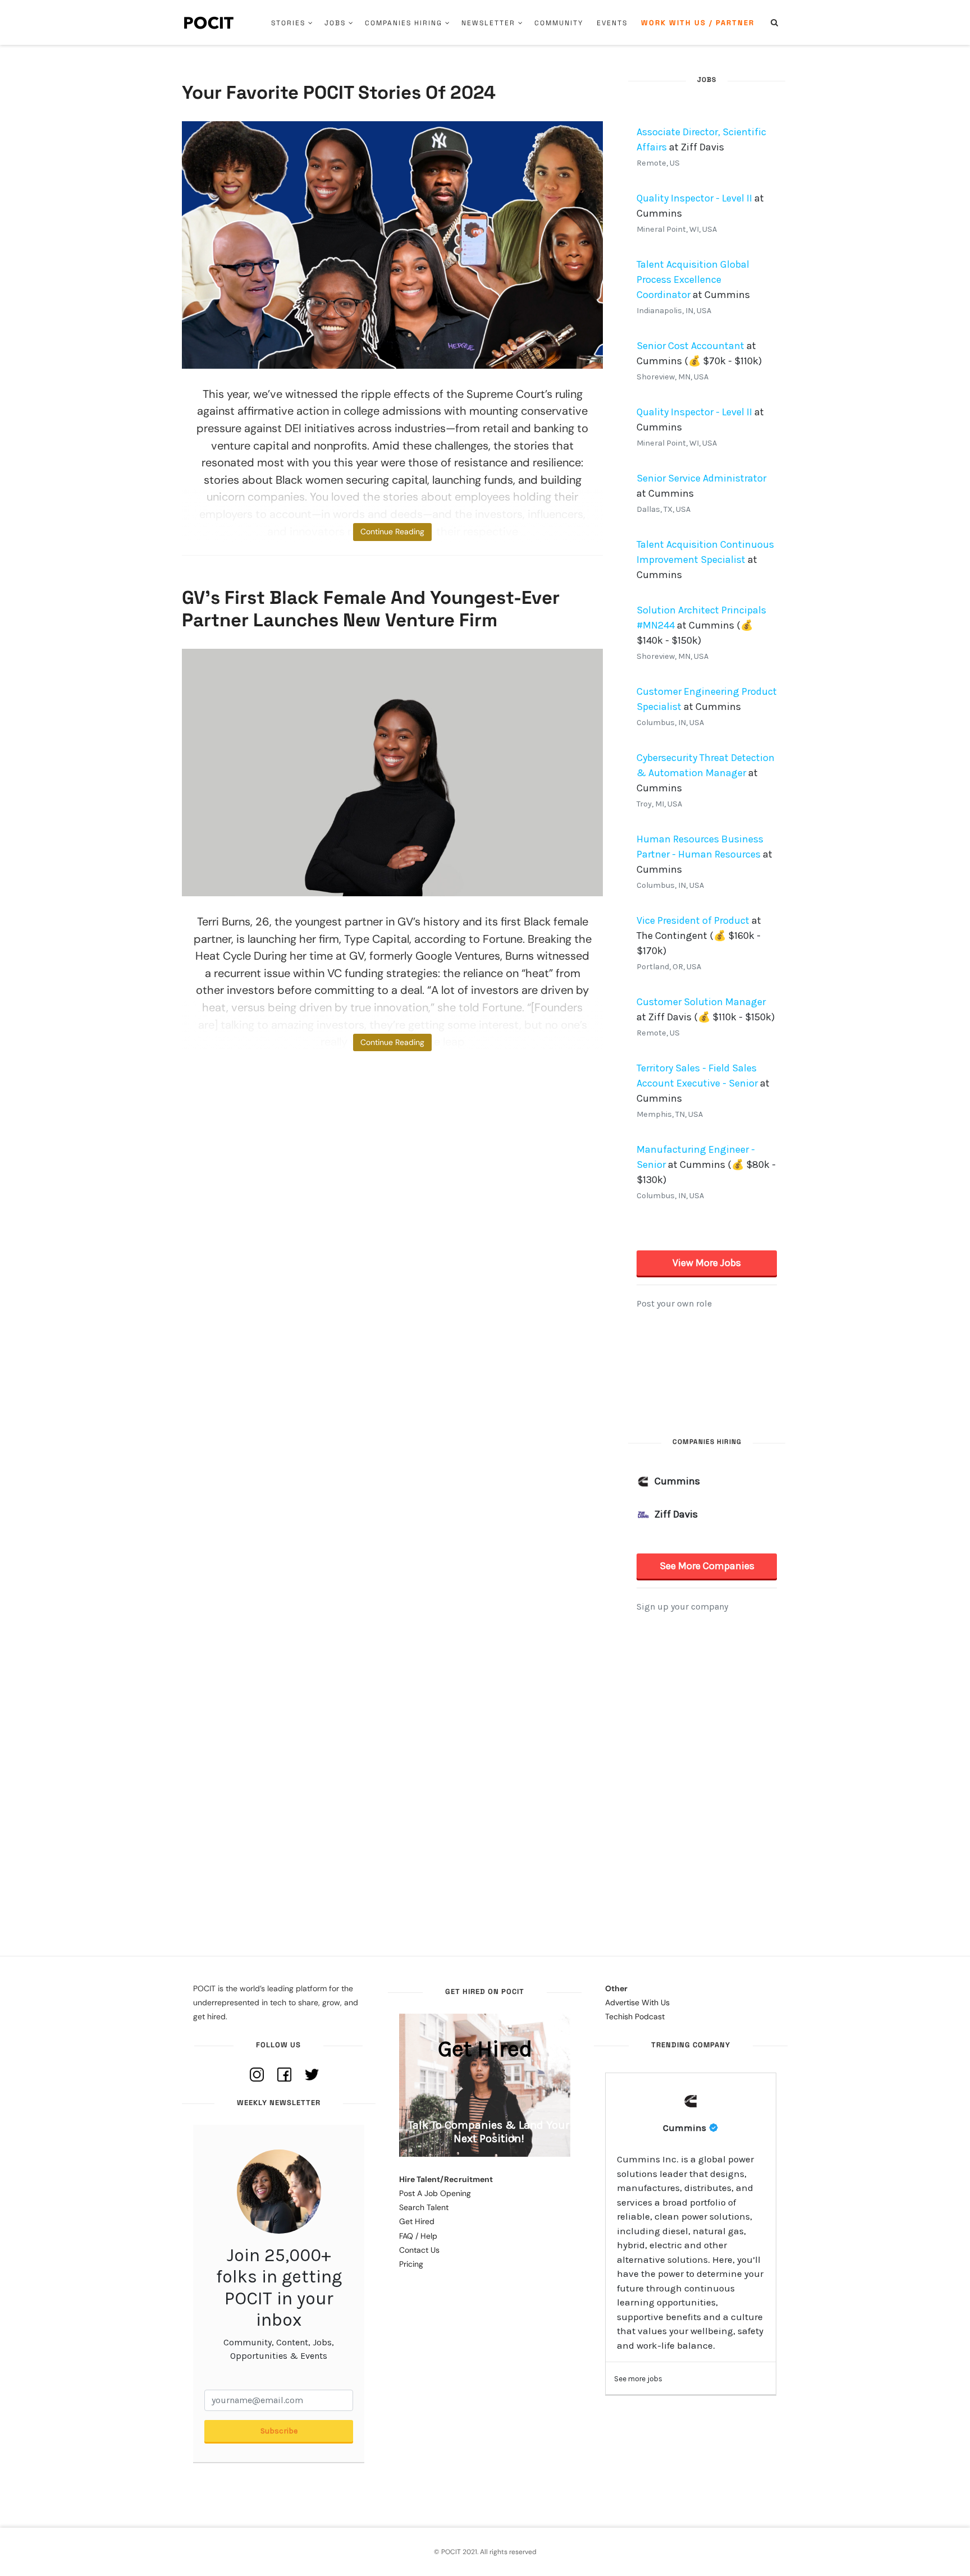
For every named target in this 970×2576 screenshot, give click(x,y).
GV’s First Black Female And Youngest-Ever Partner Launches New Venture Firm (371, 609)
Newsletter (488, 23)
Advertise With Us (637, 2002)
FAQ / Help (418, 2236)
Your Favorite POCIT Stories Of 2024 (339, 93)
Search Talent (424, 2207)
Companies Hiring (404, 23)
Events (612, 23)
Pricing (411, 2264)
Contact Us (419, 2250)
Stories (288, 23)
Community (559, 23)
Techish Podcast (635, 2016)
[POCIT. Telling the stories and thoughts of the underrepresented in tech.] (209, 22)
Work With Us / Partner (698, 23)
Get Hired (417, 2221)
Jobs (335, 23)
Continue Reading (392, 531)
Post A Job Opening (435, 2193)
